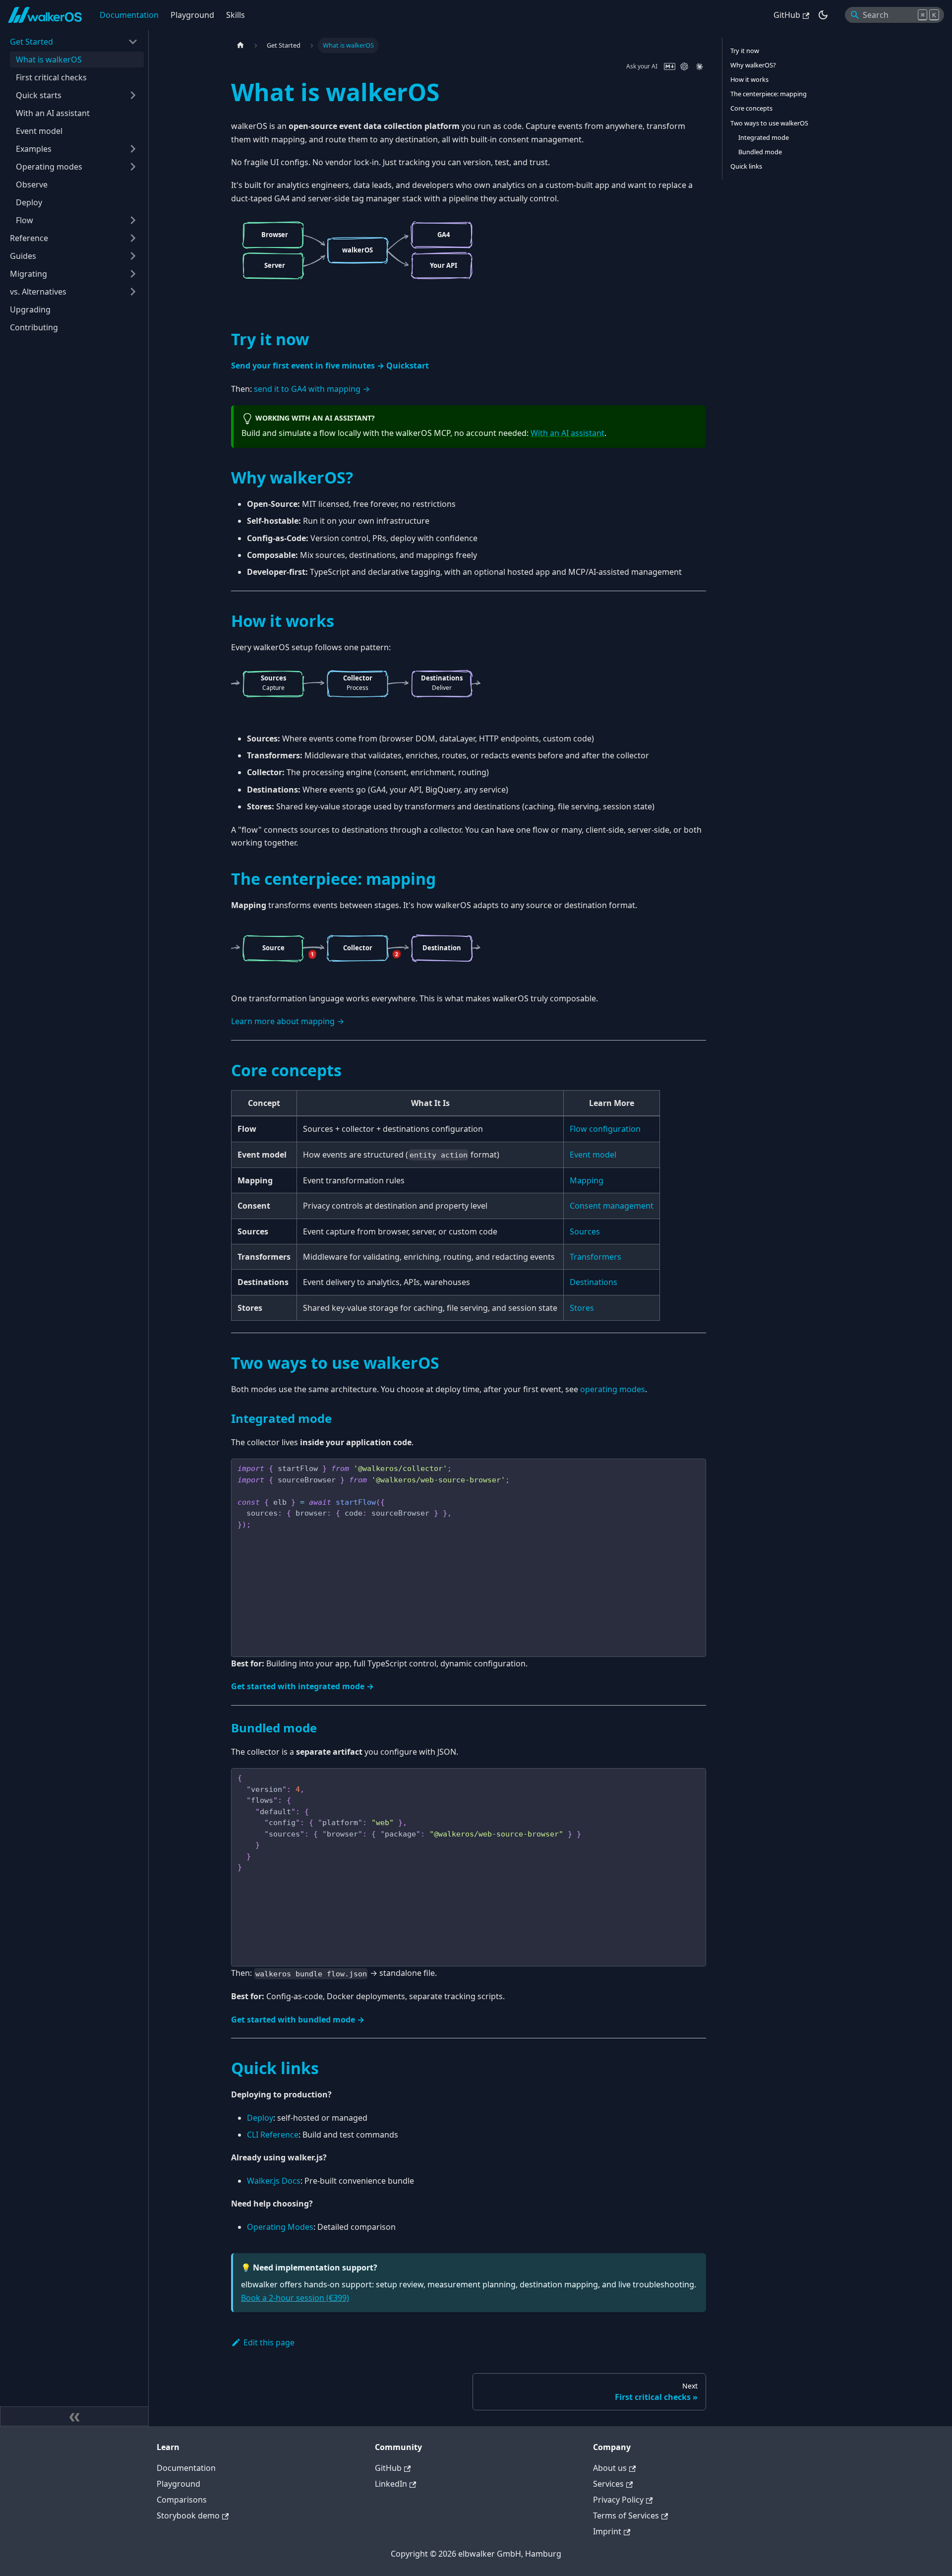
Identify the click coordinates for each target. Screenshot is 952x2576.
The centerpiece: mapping (769, 94)
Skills (236, 15)
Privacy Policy (618, 2500)
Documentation (129, 15)
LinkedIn (391, 2484)
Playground (192, 15)
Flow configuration (605, 1129)
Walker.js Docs (274, 2181)
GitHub (787, 15)
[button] (74, 42)
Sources (585, 1231)
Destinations (594, 1282)
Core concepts (751, 108)
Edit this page (269, 2342)
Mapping (587, 1180)
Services (608, 2484)
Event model (593, 1155)
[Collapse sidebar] (74, 2416)
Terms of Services (626, 2515)
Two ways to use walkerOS (769, 123)
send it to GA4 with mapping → (312, 389)
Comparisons (182, 2500)
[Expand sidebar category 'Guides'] (133, 256)
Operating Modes (280, 2227)
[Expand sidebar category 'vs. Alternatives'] (133, 292)
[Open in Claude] (699, 66)
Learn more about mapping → (288, 1021)
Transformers (595, 1257)
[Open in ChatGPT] (684, 66)
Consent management (612, 1206)
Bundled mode (760, 152)
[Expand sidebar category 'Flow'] (133, 220)
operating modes (613, 1389)
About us (610, 2468)
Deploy (260, 2118)
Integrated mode (764, 137)
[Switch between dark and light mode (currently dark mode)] (823, 15)
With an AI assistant (567, 433)
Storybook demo (188, 2515)
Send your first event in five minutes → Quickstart (330, 366)
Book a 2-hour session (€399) (295, 2298)
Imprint (607, 2531)
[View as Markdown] (669, 66)
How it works (749, 79)
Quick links (746, 166)
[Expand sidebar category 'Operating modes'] (133, 167)
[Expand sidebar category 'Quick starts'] (133, 95)
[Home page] (240, 45)
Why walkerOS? (753, 65)
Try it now (745, 51)
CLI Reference (273, 2135)
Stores (582, 1308)
